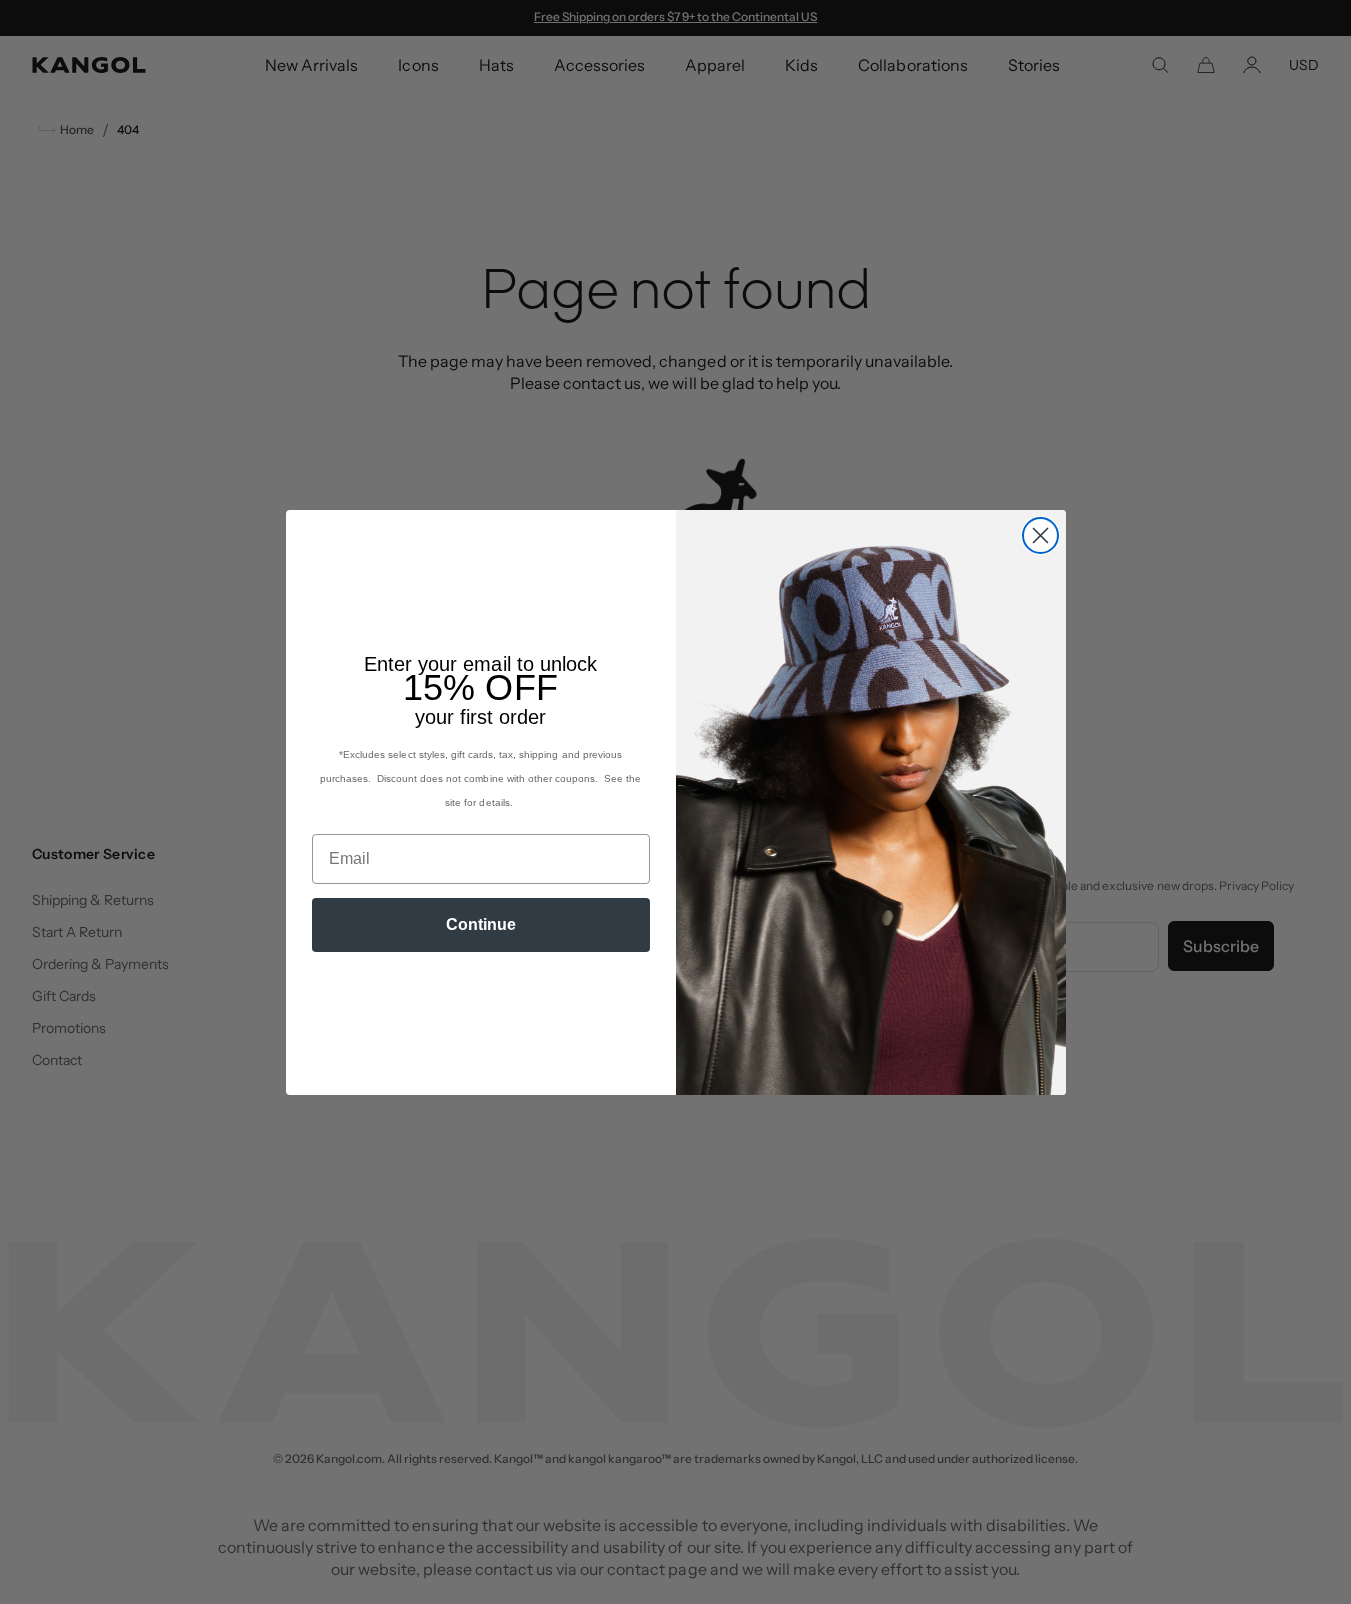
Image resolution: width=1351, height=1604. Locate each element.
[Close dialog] (1040, 535)
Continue (481, 924)
